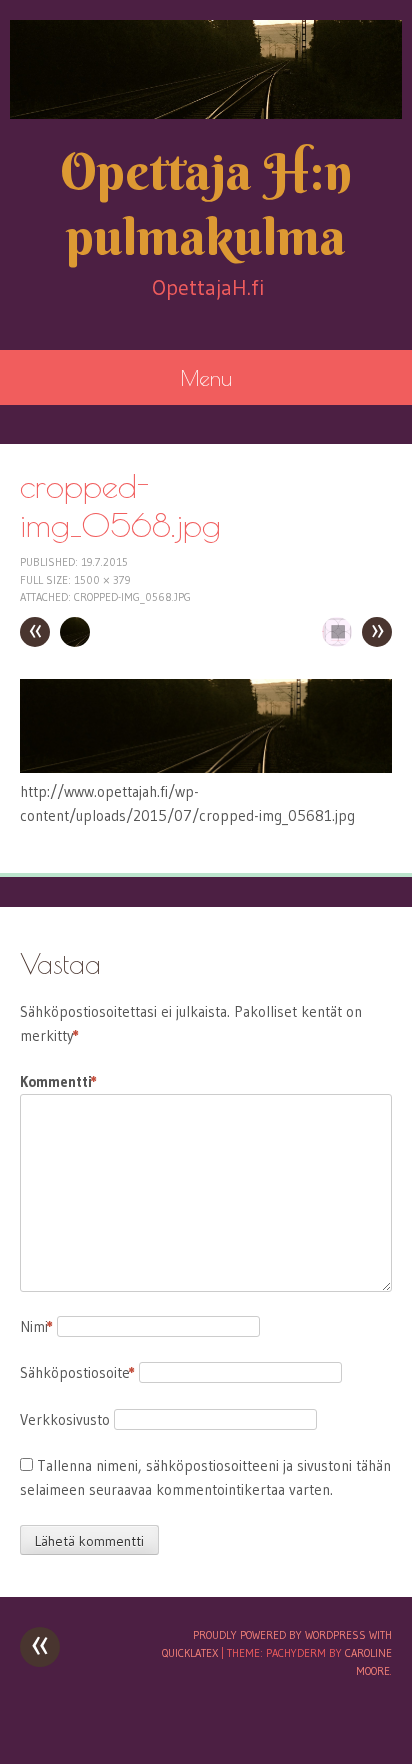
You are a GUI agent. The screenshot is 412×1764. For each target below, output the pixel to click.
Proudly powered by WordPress (279, 1635)
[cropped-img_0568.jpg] (206, 767)
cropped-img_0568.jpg (132, 597)
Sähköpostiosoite (77, 1372)
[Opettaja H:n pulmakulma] (206, 69)
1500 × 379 (102, 580)
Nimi (36, 1326)
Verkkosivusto (65, 1419)
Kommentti (58, 1081)
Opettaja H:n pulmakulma (206, 204)
